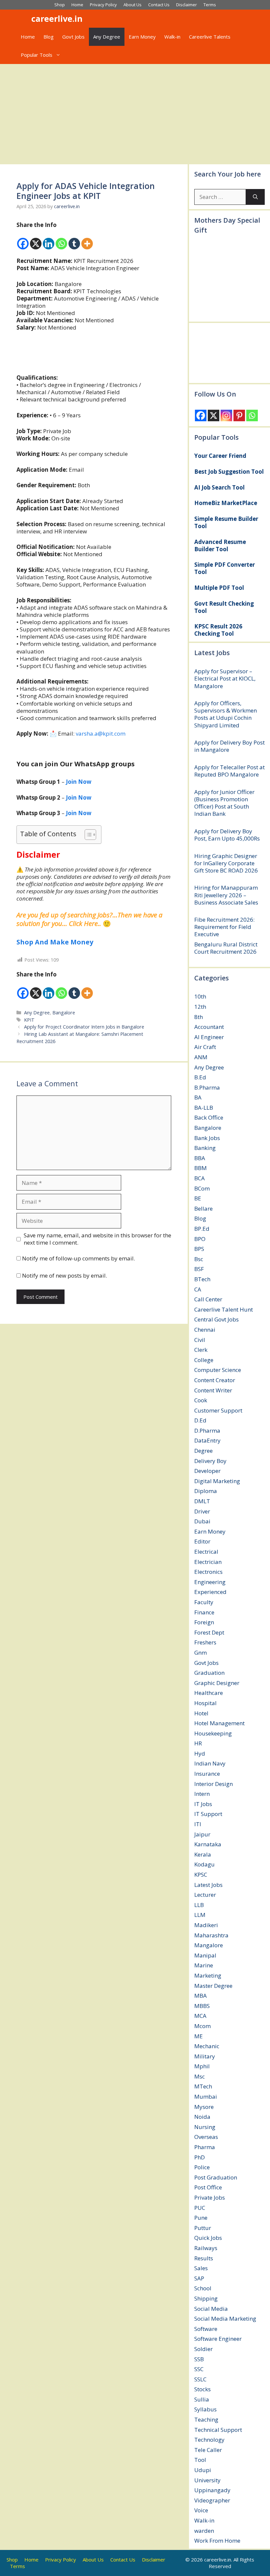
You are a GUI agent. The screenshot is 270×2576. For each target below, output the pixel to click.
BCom (202, 1188)
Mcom (202, 2026)
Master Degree (213, 1986)
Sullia (202, 2399)
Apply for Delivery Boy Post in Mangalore (229, 746)
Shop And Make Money (55, 942)
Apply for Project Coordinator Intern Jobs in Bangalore (84, 1027)
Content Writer (213, 1390)
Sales (201, 2268)
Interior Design (214, 1784)
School (203, 2288)
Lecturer (205, 1895)
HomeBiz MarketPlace (226, 503)
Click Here (83, 923)
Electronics (208, 1572)
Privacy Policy (103, 5)
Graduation (209, 1673)
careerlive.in (57, 18)
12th (200, 1007)
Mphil (202, 2066)
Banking (205, 1148)
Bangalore (64, 1013)
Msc (200, 2076)
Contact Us (159, 5)
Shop (60, 5)
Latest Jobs (208, 1885)
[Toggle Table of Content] (87, 835)
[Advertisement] (135, 113)
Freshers (205, 1642)
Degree (203, 1451)
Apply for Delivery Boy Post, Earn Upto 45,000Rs (227, 835)
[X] (36, 239)
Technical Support (218, 2430)
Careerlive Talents (210, 37)
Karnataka (208, 1844)
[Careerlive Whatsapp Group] (94, 370)
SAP (199, 2278)
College (204, 1360)
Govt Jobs (73, 37)
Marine (204, 1965)
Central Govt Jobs (216, 1319)
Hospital (205, 1703)
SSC (199, 2369)
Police (202, 2167)
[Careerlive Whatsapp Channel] (94, 353)
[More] (87, 239)
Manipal (205, 1955)
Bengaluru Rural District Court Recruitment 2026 (226, 948)
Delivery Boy (210, 1461)
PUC (200, 2208)
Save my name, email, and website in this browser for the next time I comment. (97, 1239)
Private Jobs (210, 2197)
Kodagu (204, 1864)
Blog (49, 37)
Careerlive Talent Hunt (224, 1309)
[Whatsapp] (61, 239)
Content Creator (215, 1380)
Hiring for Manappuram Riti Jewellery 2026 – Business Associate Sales (226, 895)
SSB (199, 2359)
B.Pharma (207, 1087)
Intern (202, 1794)
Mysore (204, 2107)
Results (204, 2258)
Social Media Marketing (225, 2319)
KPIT (29, 1020)
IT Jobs (203, 1804)
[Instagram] (226, 415)
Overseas (206, 2137)
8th (199, 1017)
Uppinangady (212, 2490)
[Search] (255, 197)
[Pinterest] (239, 415)
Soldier (203, 2349)
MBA (201, 1996)
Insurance (207, 1774)
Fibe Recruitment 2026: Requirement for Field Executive (224, 927)
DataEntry (207, 1440)
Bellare (203, 1208)
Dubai (202, 1521)
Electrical (206, 1552)
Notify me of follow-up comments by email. (79, 1258)
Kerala (203, 1854)
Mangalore (209, 1945)
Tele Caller (208, 2450)
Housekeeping (213, 1733)
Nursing (205, 2127)
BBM (201, 1168)
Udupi (203, 2470)
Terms (210, 5)
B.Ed (200, 1077)
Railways (206, 2248)
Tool (200, 2460)
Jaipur (202, 1834)
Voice (201, 2510)
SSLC (200, 2379)
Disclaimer (187, 5)
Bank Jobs (207, 1138)
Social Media (211, 2309)
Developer (207, 1471)
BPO (200, 1239)
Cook (201, 1400)
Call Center (208, 1299)
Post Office (208, 2187)
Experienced (210, 1592)
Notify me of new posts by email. (65, 1275)
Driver (202, 1511)
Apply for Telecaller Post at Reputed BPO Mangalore (229, 771)
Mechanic (207, 2046)
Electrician (208, 1562)
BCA (200, 1178)
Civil (200, 1340)
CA (198, 1289)
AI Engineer (209, 1037)
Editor (202, 1541)
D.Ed (200, 1420)
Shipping (206, 2298)
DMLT (202, 1501)
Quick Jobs (208, 2238)
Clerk (201, 1350)
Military (205, 2056)
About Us (133, 5)
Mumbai (206, 2097)
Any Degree (107, 37)
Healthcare (209, 1693)
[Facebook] (23, 239)
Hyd (200, 1753)
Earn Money (142, 37)
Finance (204, 1612)
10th (200, 996)
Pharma (205, 2147)
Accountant (209, 1027)
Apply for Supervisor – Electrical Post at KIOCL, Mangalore (225, 678)
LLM (200, 1915)
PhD (200, 2157)
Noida (202, 2117)
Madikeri (206, 1925)
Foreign (204, 1622)
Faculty (204, 1602)
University (207, 2480)
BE (198, 1198)
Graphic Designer (217, 1683)
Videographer (212, 2500)
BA (198, 1097)
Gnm (201, 1653)
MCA (200, 2016)
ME (199, 2036)
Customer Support (218, 1410)
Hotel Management (219, 1723)
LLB (199, 1905)
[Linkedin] (49, 239)
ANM (201, 1057)
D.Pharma (207, 1431)
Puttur (203, 2228)
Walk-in (172, 37)
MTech (203, 2086)
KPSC (201, 1875)
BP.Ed (202, 1229)
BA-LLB (204, 1108)
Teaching (206, 2419)
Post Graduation (216, 2177)
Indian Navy (210, 1763)
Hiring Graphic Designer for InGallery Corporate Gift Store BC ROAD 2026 (226, 863)
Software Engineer (218, 2339)
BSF (199, 1269)
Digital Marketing (217, 1481)
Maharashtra (211, 1935)
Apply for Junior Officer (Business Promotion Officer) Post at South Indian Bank (224, 803)
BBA (200, 1158)
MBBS (202, 2006)
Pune (201, 2218)
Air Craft (205, 1047)
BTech (202, 1279)
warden (204, 2531)
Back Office (209, 1117)
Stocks (202, 2389)
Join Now (79, 813)
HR (198, 1743)
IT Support (208, 1814)
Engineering (210, 1582)
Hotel (201, 1713)
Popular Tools (37, 55)
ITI (198, 1824)
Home (77, 5)
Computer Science (218, 1370)
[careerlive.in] (22, 19)
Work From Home (217, 2541)
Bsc (199, 1259)
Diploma (206, 1491)
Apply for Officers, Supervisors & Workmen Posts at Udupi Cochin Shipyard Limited (226, 714)
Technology (209, 2440)
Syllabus (205, 2409)
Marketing (208, 1975)
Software (206, 2329)
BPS (199, 1249)
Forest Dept (209, 1632)
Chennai (205, 1330)
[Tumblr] (74, 239)
